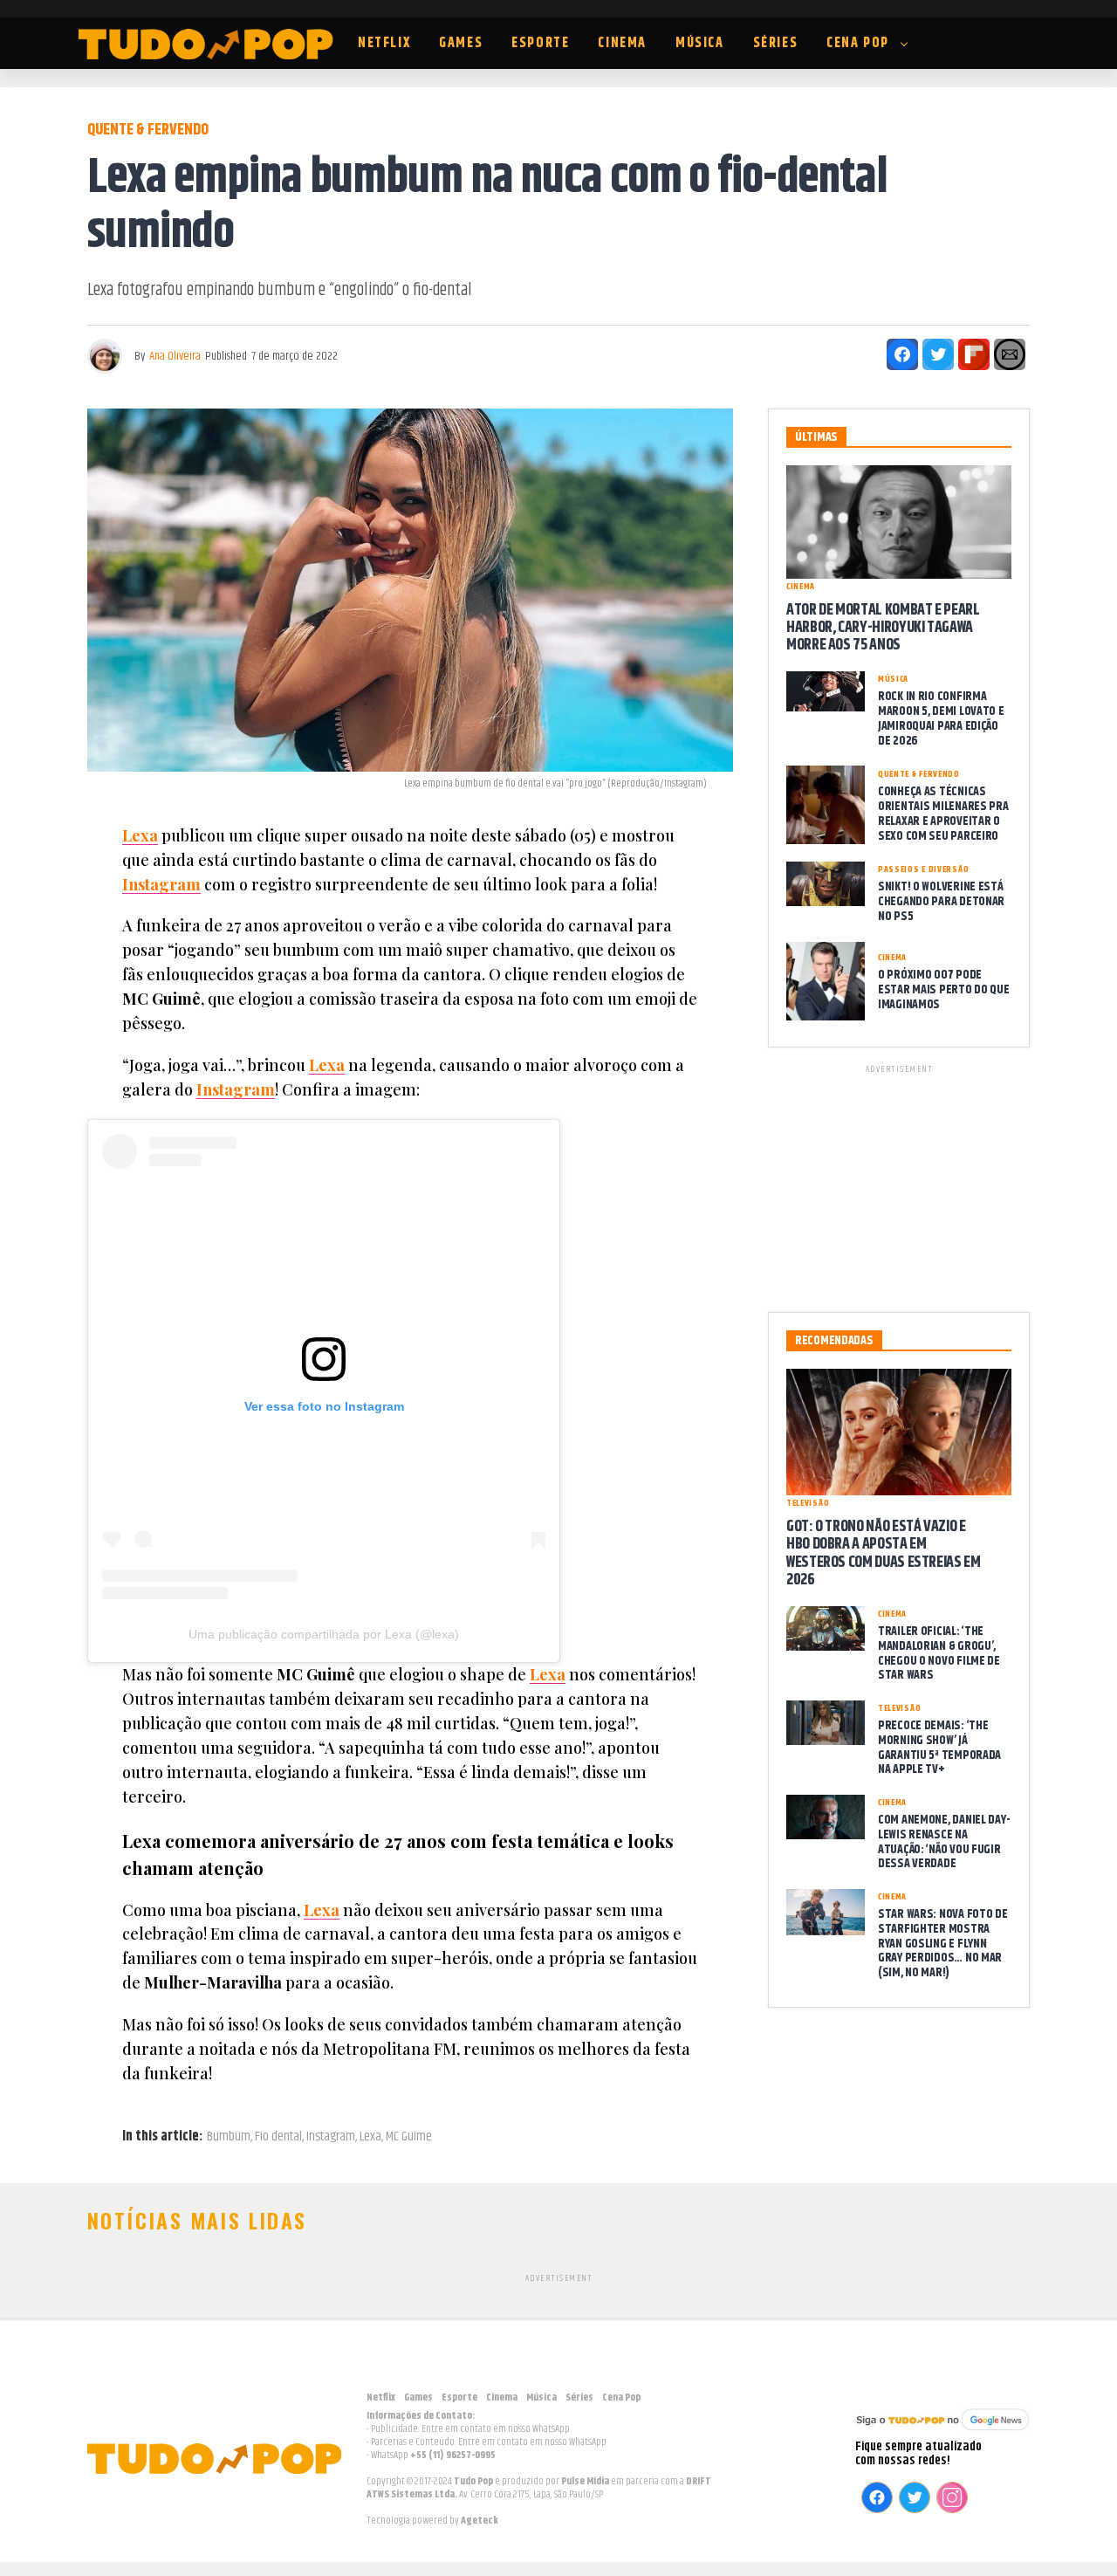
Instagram (161, 884)
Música (700, 43)
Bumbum (229, 2137)
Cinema (622, 43)
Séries (776, 43)
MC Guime (409, 2137)
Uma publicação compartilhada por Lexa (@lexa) (324, 1634)
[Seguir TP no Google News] (942, 2432)
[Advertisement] (899, 1185)
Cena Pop (858, 43)
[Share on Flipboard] (974, 354)
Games (461, 43)
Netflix (384, 43)
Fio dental (278, 2137)
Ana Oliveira (175, 356)
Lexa (140, 835)
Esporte (540, 43)
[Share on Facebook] (902, 354)
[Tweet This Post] (938, 354)
